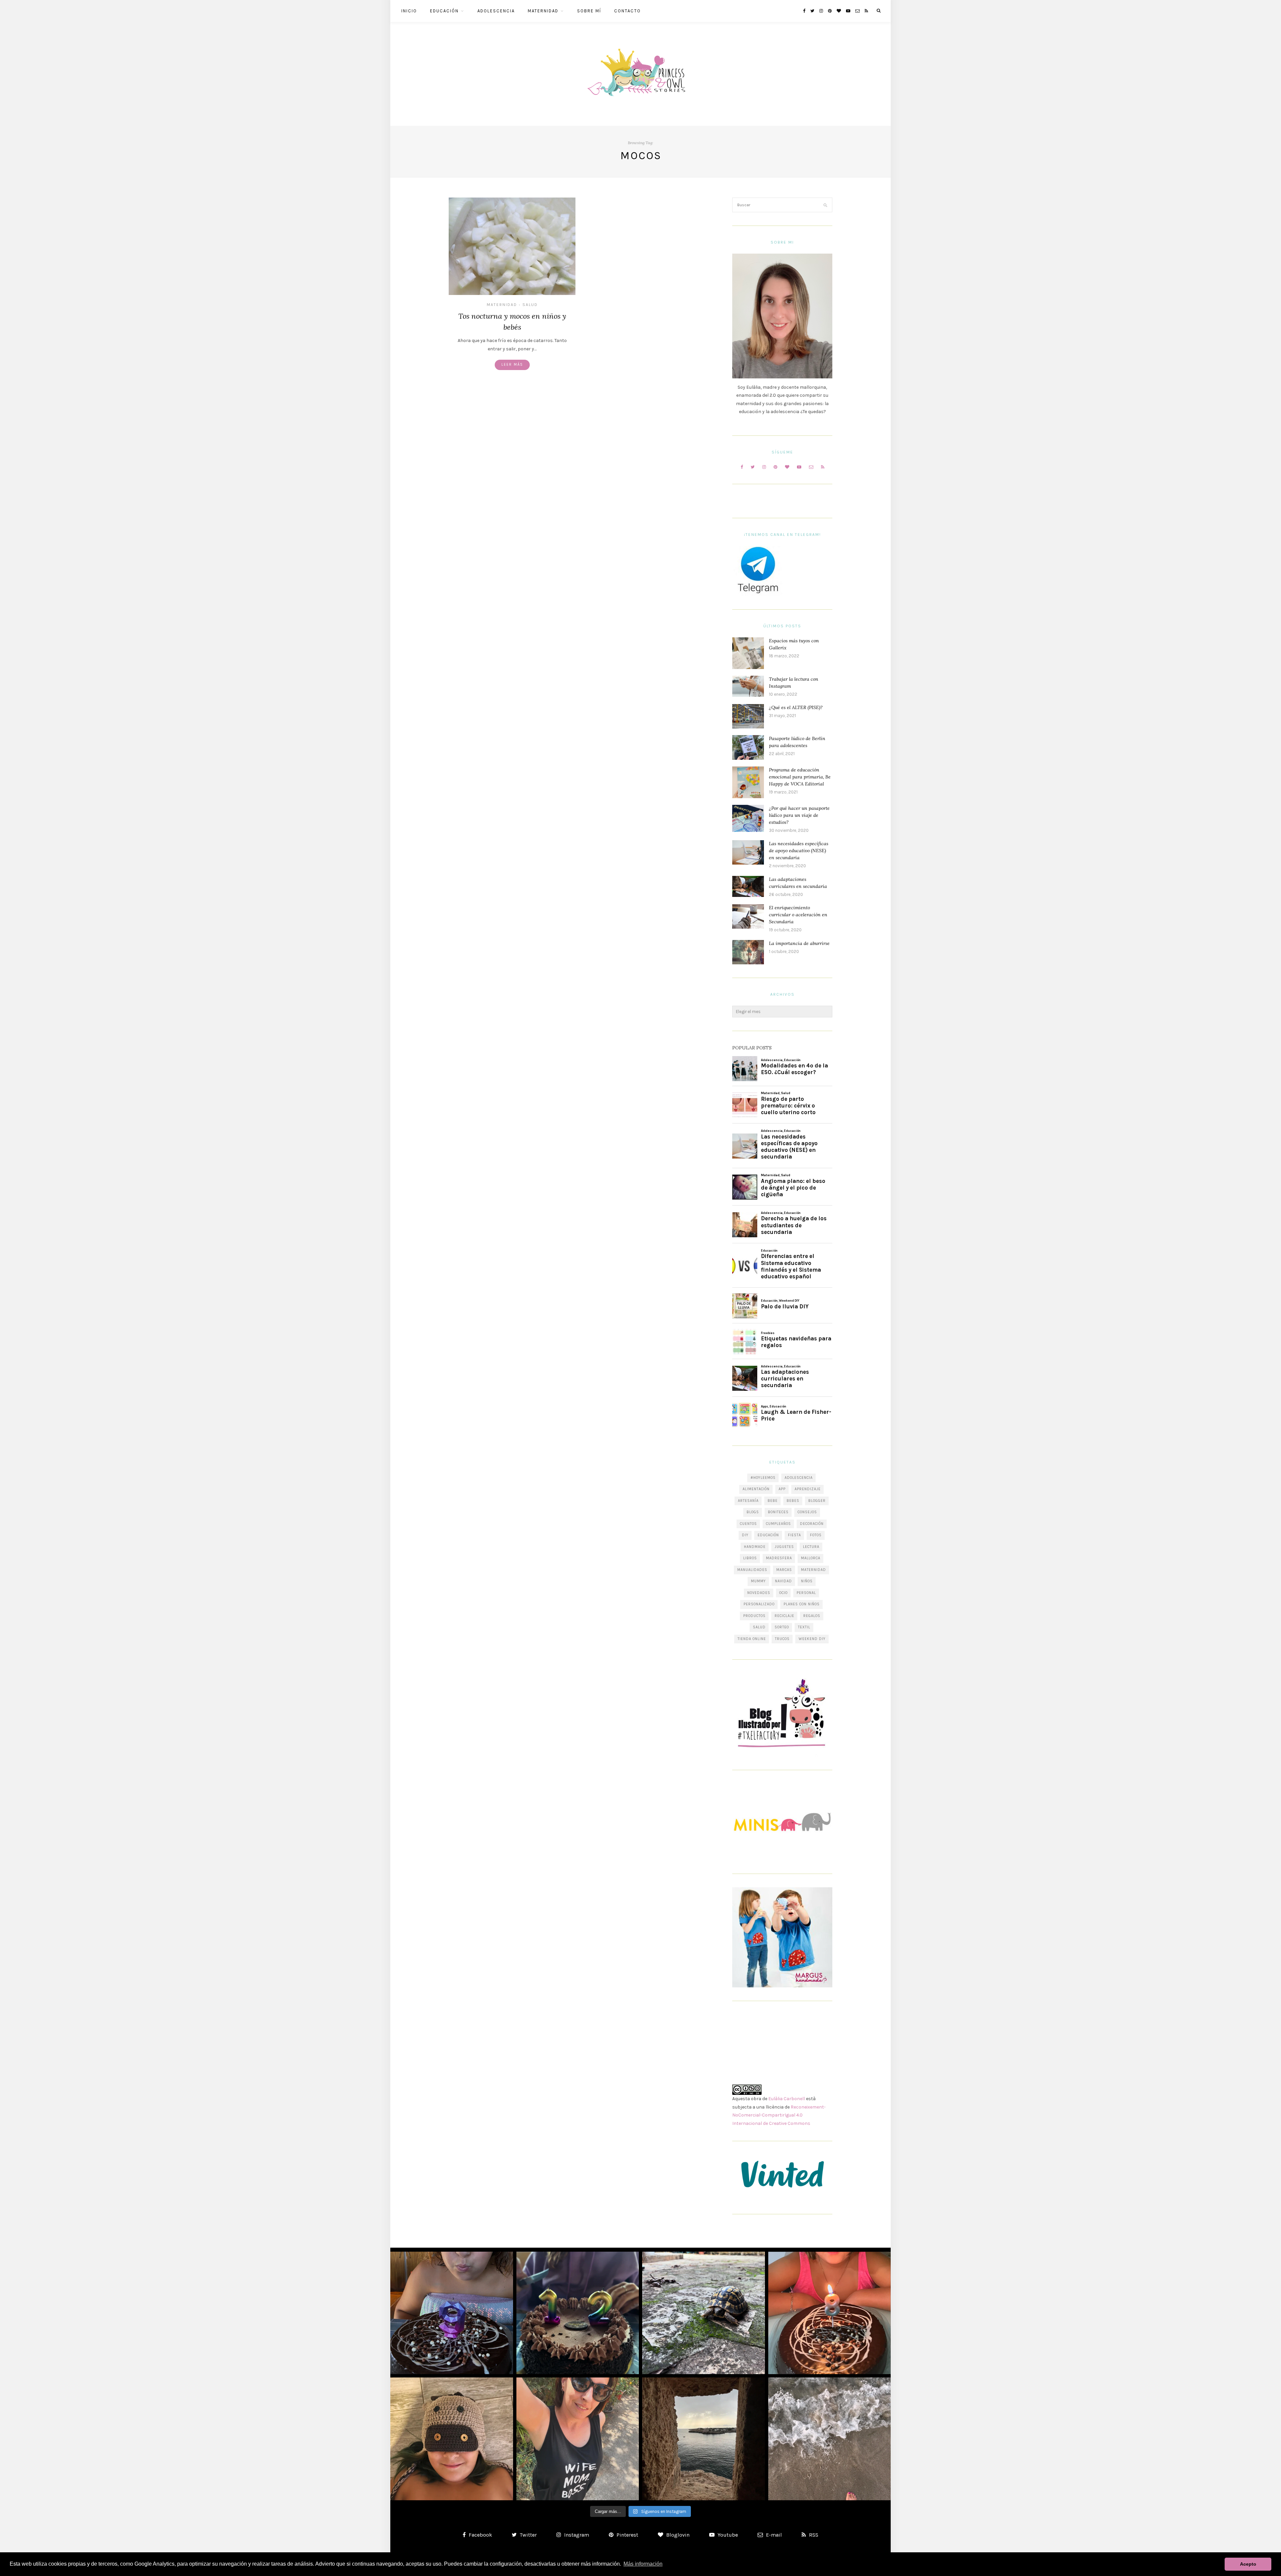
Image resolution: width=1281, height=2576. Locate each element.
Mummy (758, 1581)
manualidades (752, 1570)
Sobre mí (589, 11)
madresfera (779, 1558)
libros (750, 1558)
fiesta (794, 1535)
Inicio (409, 11)
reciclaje (784, 1616)
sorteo (782, 1627)
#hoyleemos (763, 1478)
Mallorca (811, 1558)
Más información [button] (643, 2564)
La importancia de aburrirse (799, 943)
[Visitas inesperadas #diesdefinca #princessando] (704, 2313)
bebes (793, 1501)
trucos (782, 1639)
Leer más (512, 365)
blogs (753, 1512)
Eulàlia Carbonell (787, 2099)
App (782, 1489)
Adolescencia (496, 11)
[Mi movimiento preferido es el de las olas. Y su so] (830, 2439)
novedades (759, 1593)
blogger (817, 1501)
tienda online (752, 1639)
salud (759, 1627)
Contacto (627, 11)
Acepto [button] (1248, 2564)
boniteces (778, 1512)
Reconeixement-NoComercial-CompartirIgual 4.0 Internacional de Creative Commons (779, 2115)
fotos (816, 1535)
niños (807, 1581)
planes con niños (802, 1604)
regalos (812, 1616)
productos (754, 1616)
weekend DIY (812, 1639)
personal (806, 1593)
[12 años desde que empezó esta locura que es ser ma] (578, 2313)
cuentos (748, 1524)
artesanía (748, 1501)
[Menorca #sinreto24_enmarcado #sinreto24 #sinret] (704, 2439)
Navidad (783, 1581)
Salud (530, 305)
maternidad (813, 1570)
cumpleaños (778, 1524)
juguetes (784, 1547)
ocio (783, 1593)
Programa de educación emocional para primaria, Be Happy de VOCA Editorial (800, 777)
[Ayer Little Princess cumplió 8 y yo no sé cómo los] (830, 2313)
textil (804, 1627)
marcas (784, 1570)
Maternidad (543, 11)
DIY (745, 1535)
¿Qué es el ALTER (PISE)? (796, 707)
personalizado (759, 1604)
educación (768, 1535)
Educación (444, 11)
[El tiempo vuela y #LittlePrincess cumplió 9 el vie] (452, 2313)
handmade (755, 1547)
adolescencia (799, 1478)
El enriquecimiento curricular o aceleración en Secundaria (798, 915)
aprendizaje (808, 1489)
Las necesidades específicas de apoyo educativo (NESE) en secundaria (799, 851)
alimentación (756, 1489)
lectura (811, 1547)
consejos (807, 1512)
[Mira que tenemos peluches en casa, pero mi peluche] (452, 2439)
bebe (773, 1501)
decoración (812, 1524)
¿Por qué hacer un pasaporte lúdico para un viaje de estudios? (799, 815)
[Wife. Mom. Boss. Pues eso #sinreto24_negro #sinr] (578, 2439)
